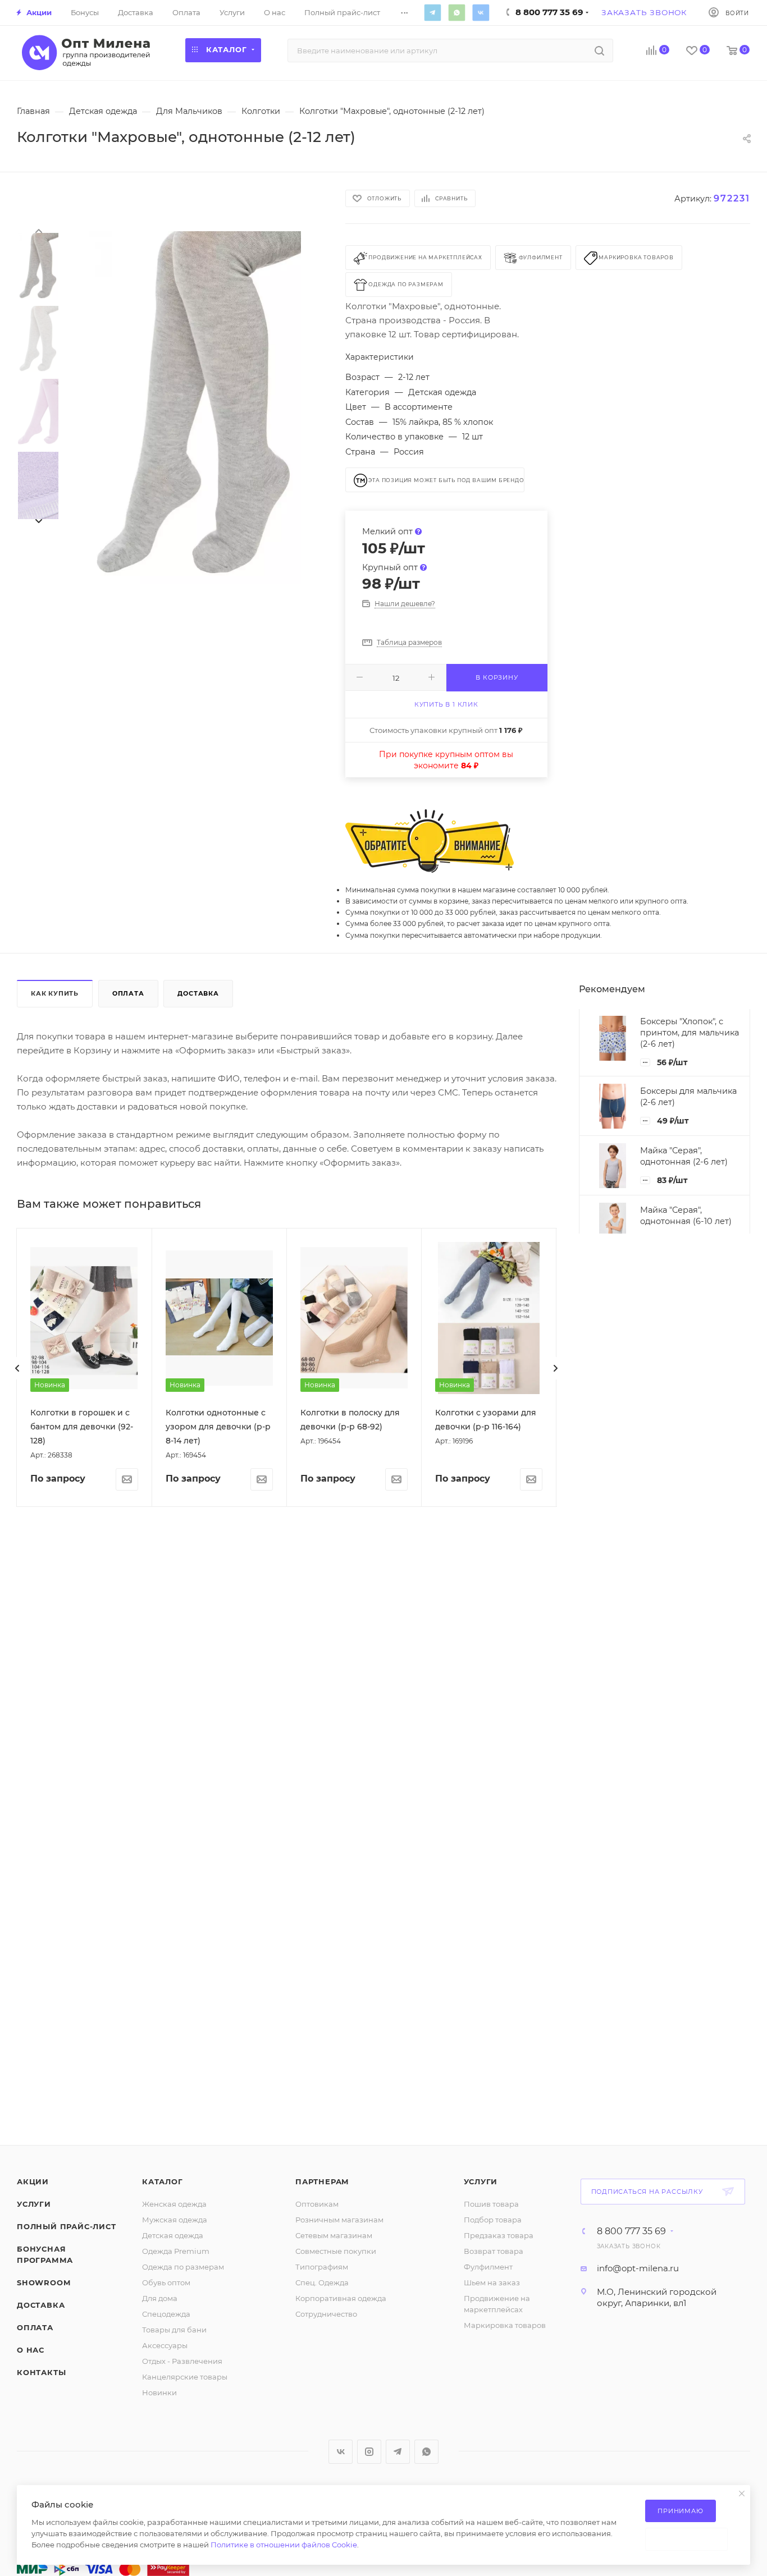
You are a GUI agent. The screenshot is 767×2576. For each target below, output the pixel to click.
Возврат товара (494, 2251)
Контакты (41, 2372)
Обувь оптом (166, 2282)
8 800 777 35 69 (631, 2231)
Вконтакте (481, 12)
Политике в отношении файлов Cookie (284, 2545)
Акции (33, 2181)
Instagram (369, 2452)
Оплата (128, 993)
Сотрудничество (326, 2314)
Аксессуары (165, 2345)
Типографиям (322, 2267)
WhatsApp (456, 12)
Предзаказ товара (499, 2235)
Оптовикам (317, 2204)
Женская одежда (174, 2204)
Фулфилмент (488, 2267)
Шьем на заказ (492, 2282)
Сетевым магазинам (334, 2235)
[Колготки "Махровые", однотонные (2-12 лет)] (195, 408)
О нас (31, 2350)
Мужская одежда (175, 2220)
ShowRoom (44, 2282)
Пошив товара (491, 2204)
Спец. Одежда (322, 2282)
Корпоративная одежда (341, 2298)
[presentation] (38, 230)
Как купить (55, 993)
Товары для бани (174, 2330)
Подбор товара (493, 2220)
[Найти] (599, 51)
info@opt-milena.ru (638, 2268)
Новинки (159, 2392)
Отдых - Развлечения (182, 2361)
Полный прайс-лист (67, 2226)
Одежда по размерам (183, 2267)
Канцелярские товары (185, 2377)
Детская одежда (173, 2235)
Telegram (432, 12)
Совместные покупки (336, 2251)
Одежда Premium (176, 2251)
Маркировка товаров (505, 2325)
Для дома (160, 2298)
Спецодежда (166, 2314)
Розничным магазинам (339, 2220)
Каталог (163, 2181)
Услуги (34, 2204)
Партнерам (322, 2181)
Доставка (198, 993)
